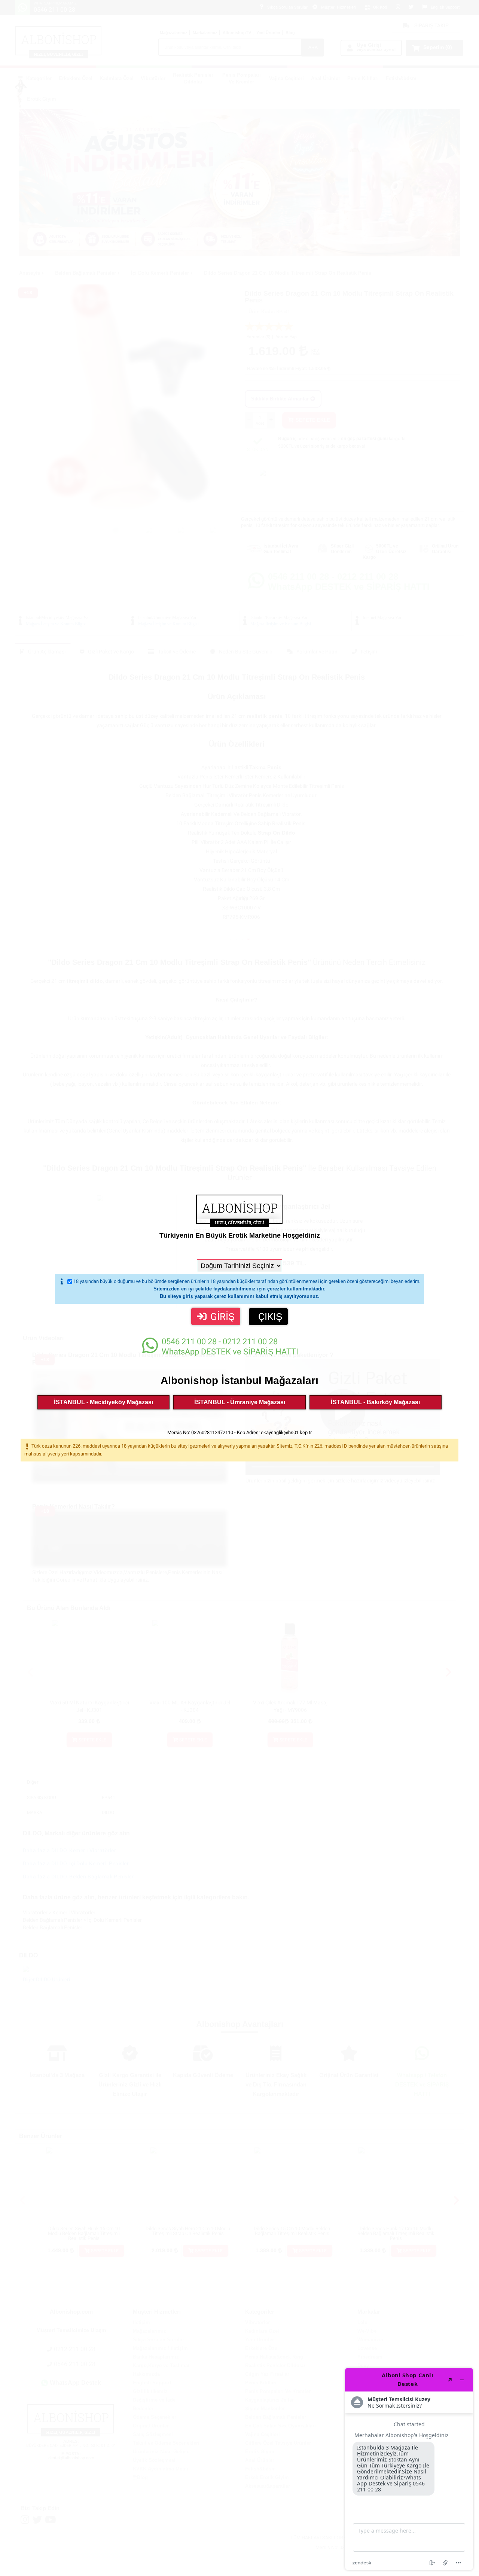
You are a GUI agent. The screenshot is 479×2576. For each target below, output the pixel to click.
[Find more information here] (409, 2469)
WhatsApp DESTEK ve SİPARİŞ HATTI (230, 1347)
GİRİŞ (222, 1317)
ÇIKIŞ (270, 1317)
